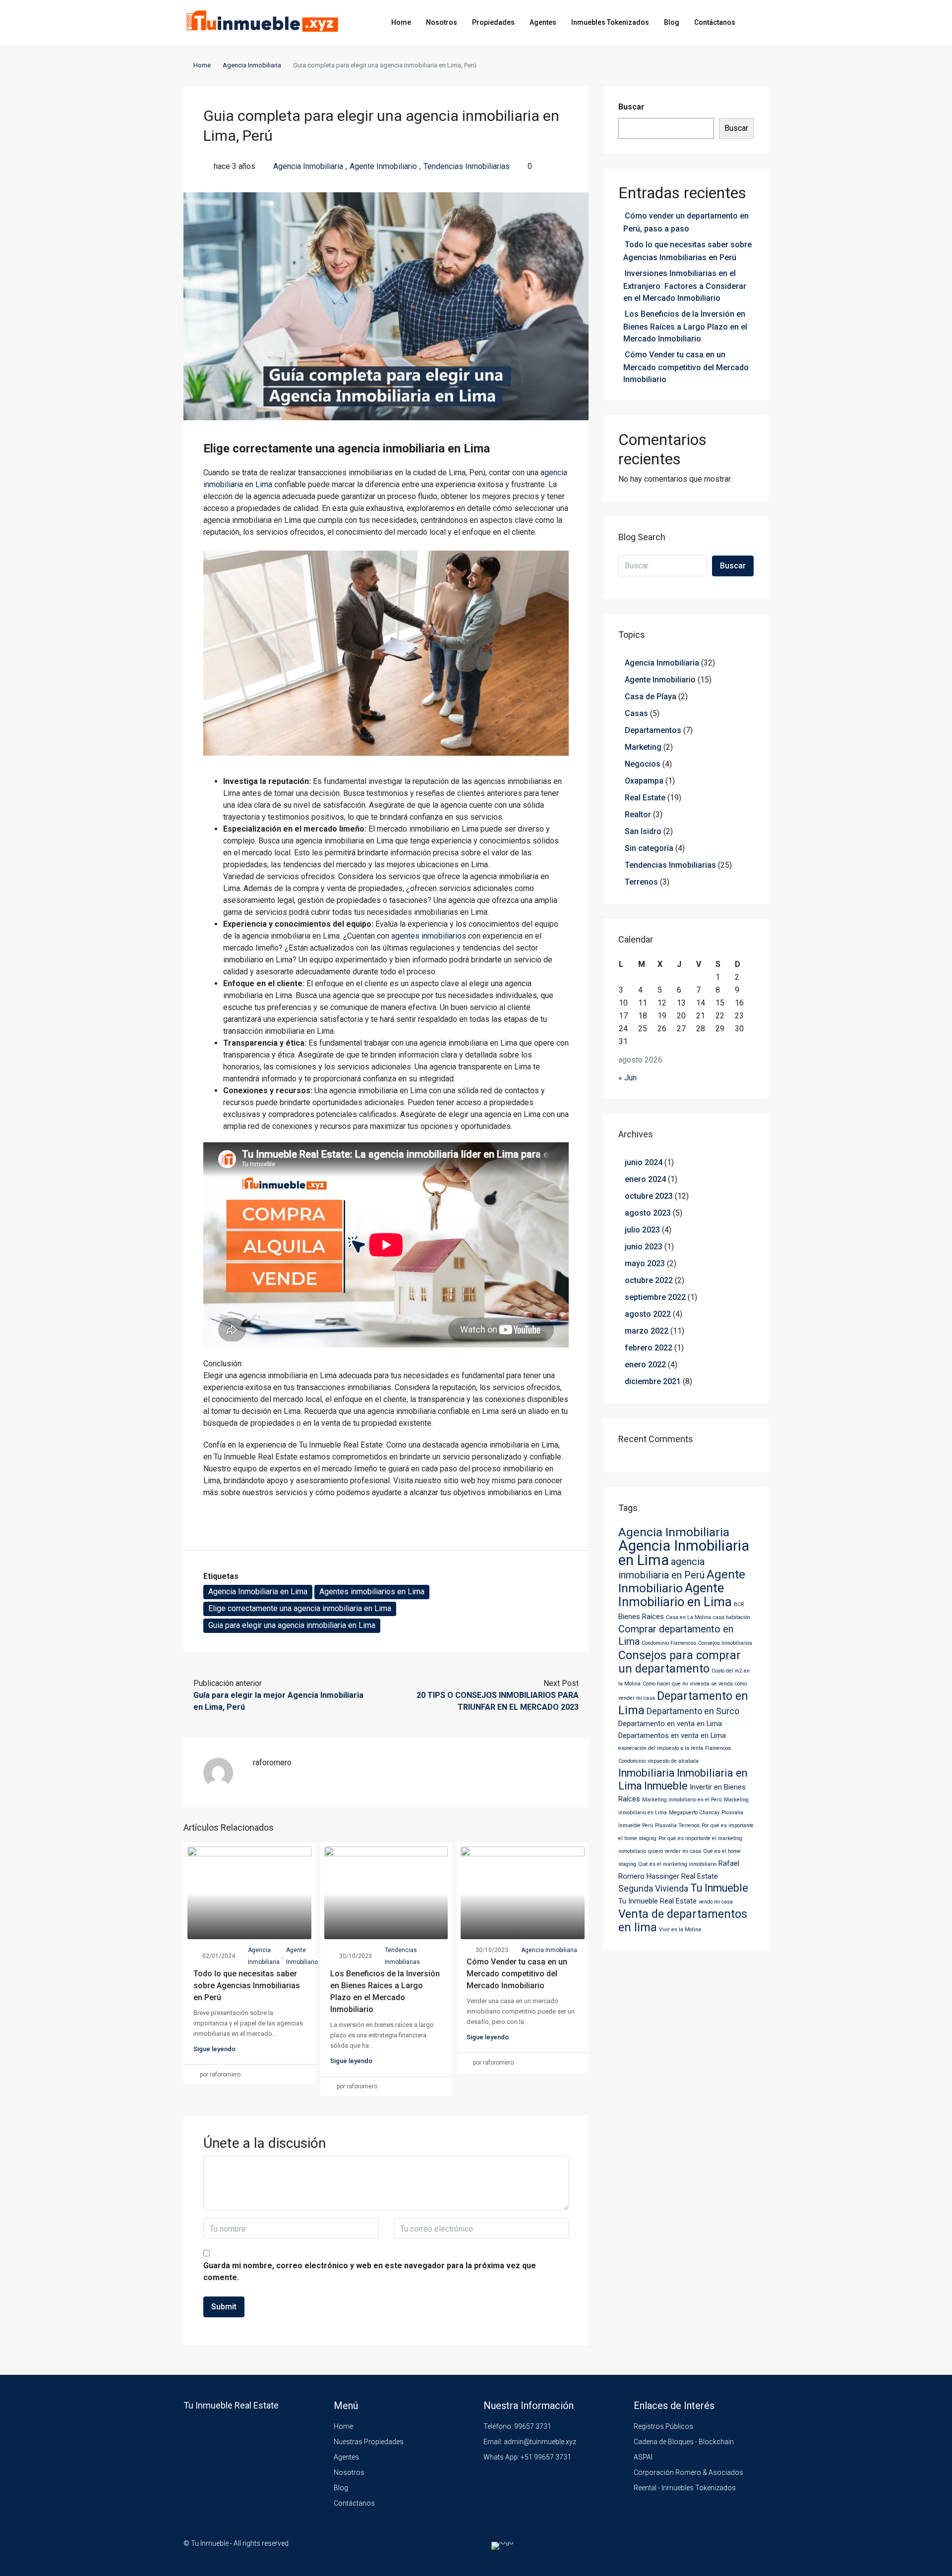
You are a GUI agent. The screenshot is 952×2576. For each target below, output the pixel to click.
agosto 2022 (648, 1314)
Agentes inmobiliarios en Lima (372, 1592)
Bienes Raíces (641, 1617)
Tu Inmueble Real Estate (657, 1901)
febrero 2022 (649, 1348)
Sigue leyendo (214, 2049)
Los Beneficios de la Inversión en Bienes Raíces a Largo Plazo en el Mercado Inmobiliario (685, 326)
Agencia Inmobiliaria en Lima (258, 1592)
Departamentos (653, 730)
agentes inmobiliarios (429, 936)
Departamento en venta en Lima (670, 1724)
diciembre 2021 (653, 1381)
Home (401, 22)
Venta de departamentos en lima (683, 1921)
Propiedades (493, 22)
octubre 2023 (649, 1196)
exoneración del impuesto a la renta (661, 1748)
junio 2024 (644, 1162)
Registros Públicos (663, 2426)
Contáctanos (715, 22)
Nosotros (442, 22)
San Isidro (643, 831)
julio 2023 (642, 1230)
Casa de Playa (651, 697)
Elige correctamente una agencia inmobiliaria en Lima (300, 1608)
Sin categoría (649, 848)
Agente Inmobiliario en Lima (675, 1595)
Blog (672, 22)
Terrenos (641, 882)
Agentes (543, 22)
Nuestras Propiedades (369, 2442)
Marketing (643, 747)
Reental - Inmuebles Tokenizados (685, 2488)
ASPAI (643, 2457)
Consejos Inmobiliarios (725, 1643)
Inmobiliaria (647, 1773)
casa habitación (732, 1617)
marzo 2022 (647, 1331)
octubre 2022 (649, 1280)
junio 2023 (644, 1247)
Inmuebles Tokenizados (610, 22)
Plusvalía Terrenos (677, 1825)
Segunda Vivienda (653, 1889)
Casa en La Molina (688, 1617)
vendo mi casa (716, 1902)
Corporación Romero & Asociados (688, 2472)
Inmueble (666, 1786)
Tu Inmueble (719, 1888)
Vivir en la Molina (680, 1930)
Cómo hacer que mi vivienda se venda (688, 1684)
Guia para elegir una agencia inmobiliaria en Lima (292, 1625)
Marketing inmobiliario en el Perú (682, 1800)
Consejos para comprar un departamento (680, 1662)
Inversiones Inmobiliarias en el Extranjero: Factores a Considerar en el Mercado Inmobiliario (685, 286)
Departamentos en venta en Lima (672, 1736)
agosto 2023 (648, 1213)
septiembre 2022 (655, 1297)
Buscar (631, 107)
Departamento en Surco (693, 1711)
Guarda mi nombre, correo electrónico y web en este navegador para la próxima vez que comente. (370, 2271)
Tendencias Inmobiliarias (467, 166)
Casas (636, 713)
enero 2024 (645, 1179)
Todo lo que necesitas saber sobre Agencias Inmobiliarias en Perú (247, 1986)
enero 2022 (645, 1365)
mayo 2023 (645, 1263)
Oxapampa (644, 781)
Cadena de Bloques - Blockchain (684, 2442)
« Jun (627, 1078)
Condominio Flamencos (669, 1643)
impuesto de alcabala (673, 1761)
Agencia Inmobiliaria (252, 65)
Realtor (638, 814)
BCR (739, 1604)
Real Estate (645, 798)
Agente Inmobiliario (383, 166)
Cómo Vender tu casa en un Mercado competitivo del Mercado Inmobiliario (517, 1974)
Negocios (643, 764)
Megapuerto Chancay (694, 1813)
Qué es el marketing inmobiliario (677, 1864)
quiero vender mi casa (675, 1851)
